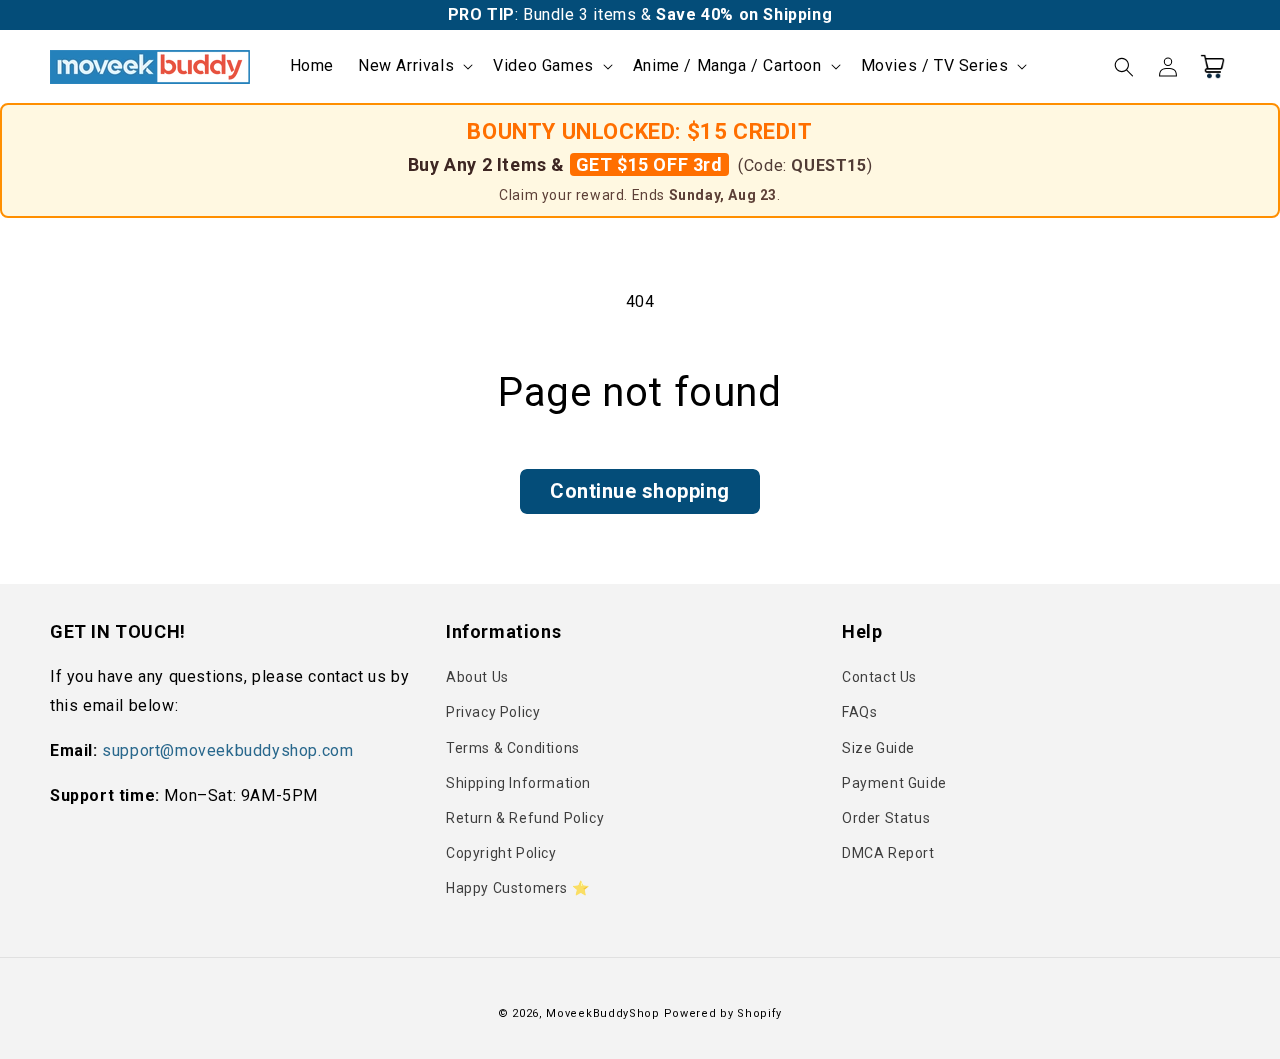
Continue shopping (640, 491)
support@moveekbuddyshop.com (227, 750)
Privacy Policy (493, 712)
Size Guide (878, 748)
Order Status (886, 818)
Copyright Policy (501, 853)
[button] (413, 66)
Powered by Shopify (723, 1013)
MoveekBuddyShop (603, 1013)
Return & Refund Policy (525, 818)
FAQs (859, 712)
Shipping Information (518, 783)
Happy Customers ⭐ (517, 888)
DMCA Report (888, 853)
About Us (477, 677)
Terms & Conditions (513, 748)
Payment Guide (894, 783)
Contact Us (879, 677)
